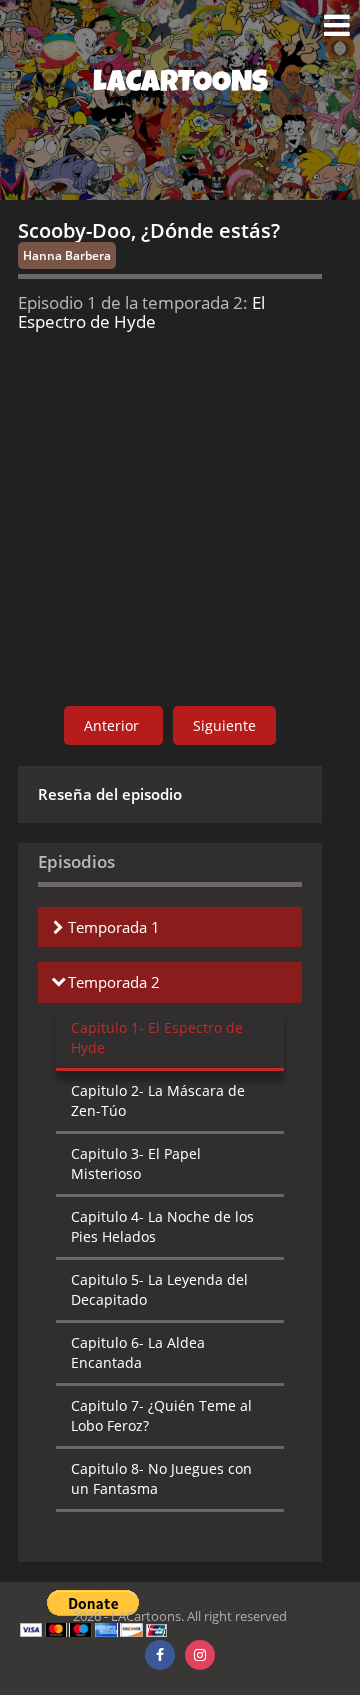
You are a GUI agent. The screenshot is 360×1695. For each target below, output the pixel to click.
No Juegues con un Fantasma (161, 1478)
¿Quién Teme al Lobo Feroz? (161, 1415)
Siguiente (224, 725)
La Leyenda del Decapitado (159, 1289)
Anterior (113, 725)
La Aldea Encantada (138, 1352)
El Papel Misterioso (136, 1163)
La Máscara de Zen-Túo (158, 1100)
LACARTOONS (180, 85)
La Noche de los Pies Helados (162, 1226)
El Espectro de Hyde (157, 1037)
